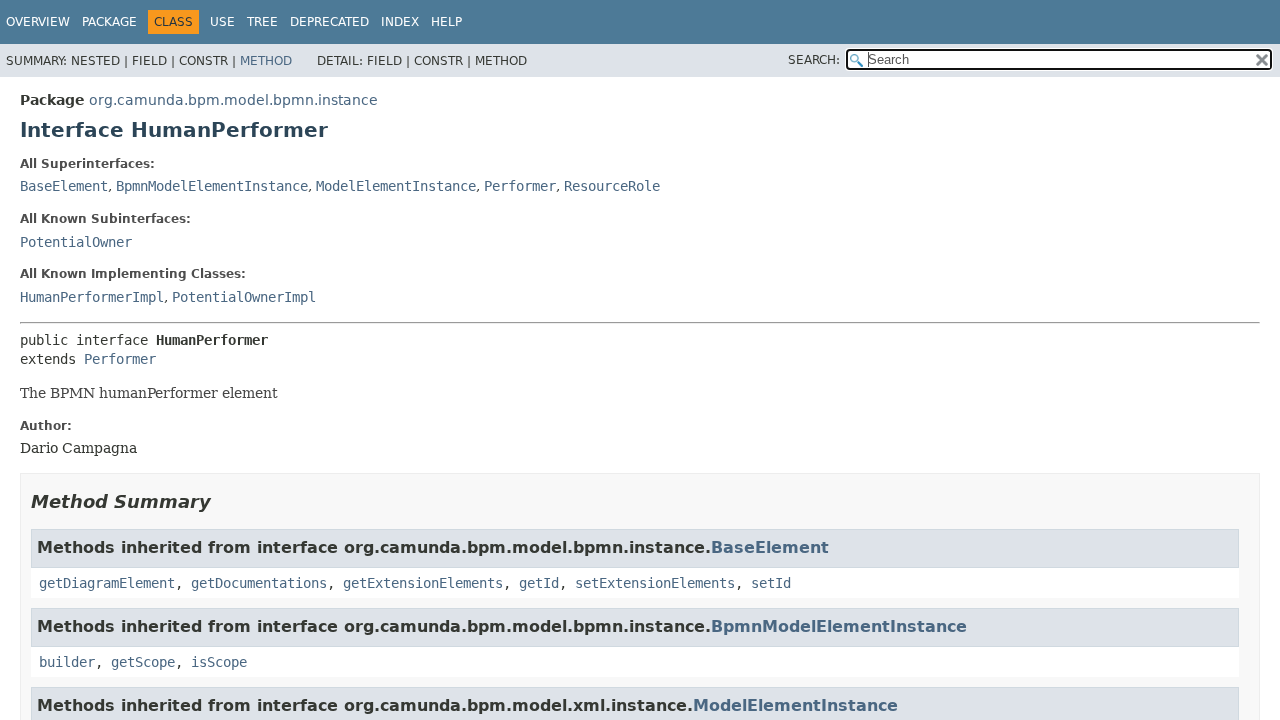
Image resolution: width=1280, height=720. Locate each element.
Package (109, 22)
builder (67, 662)
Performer (520, 186)
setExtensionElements (655, 583)
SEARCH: (814, 60)
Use (222, 22)
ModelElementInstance (396, 186)
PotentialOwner (76, 242)
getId (539, 583)
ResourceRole (612, 186)
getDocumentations (259, 583)
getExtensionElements (423, 583)
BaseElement (64, 186)
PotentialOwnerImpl (244, 297)
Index (400, 22)
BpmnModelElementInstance (212, 186)
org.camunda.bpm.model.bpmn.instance (233, 100)
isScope (219, 662)
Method (266, 61)
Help (446, 22)
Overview (38, 22)
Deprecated (329, 22)
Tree (262, 22)
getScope (143, 662)
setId (771, 583)
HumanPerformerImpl (92, 297)
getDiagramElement (107, 583)
